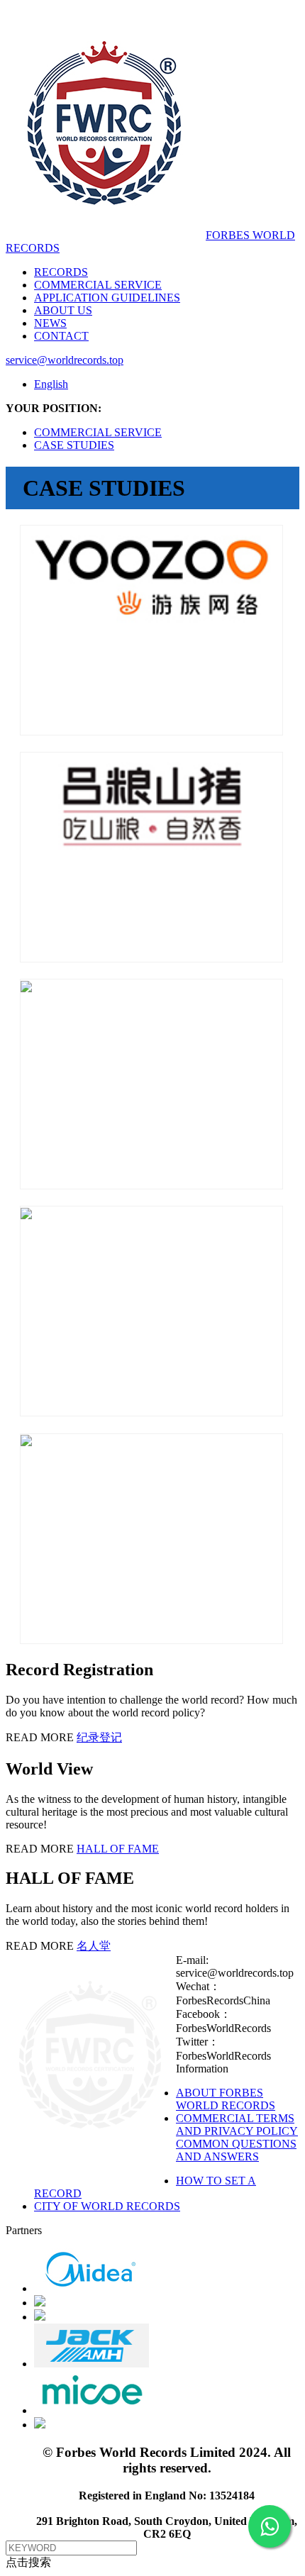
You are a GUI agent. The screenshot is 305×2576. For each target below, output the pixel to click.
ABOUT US (63, 310)
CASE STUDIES (74, 445)
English (51, 384)
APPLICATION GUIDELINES (107, 298)
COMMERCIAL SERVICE (98, 285)
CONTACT (61, 336)
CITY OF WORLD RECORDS (107, 2206)
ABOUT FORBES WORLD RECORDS (226, 2099)
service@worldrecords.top (65, 360)
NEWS (50, 323)
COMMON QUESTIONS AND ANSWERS (236, 2150)
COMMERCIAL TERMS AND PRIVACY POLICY (237, 2125)
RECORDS (61, 272)
